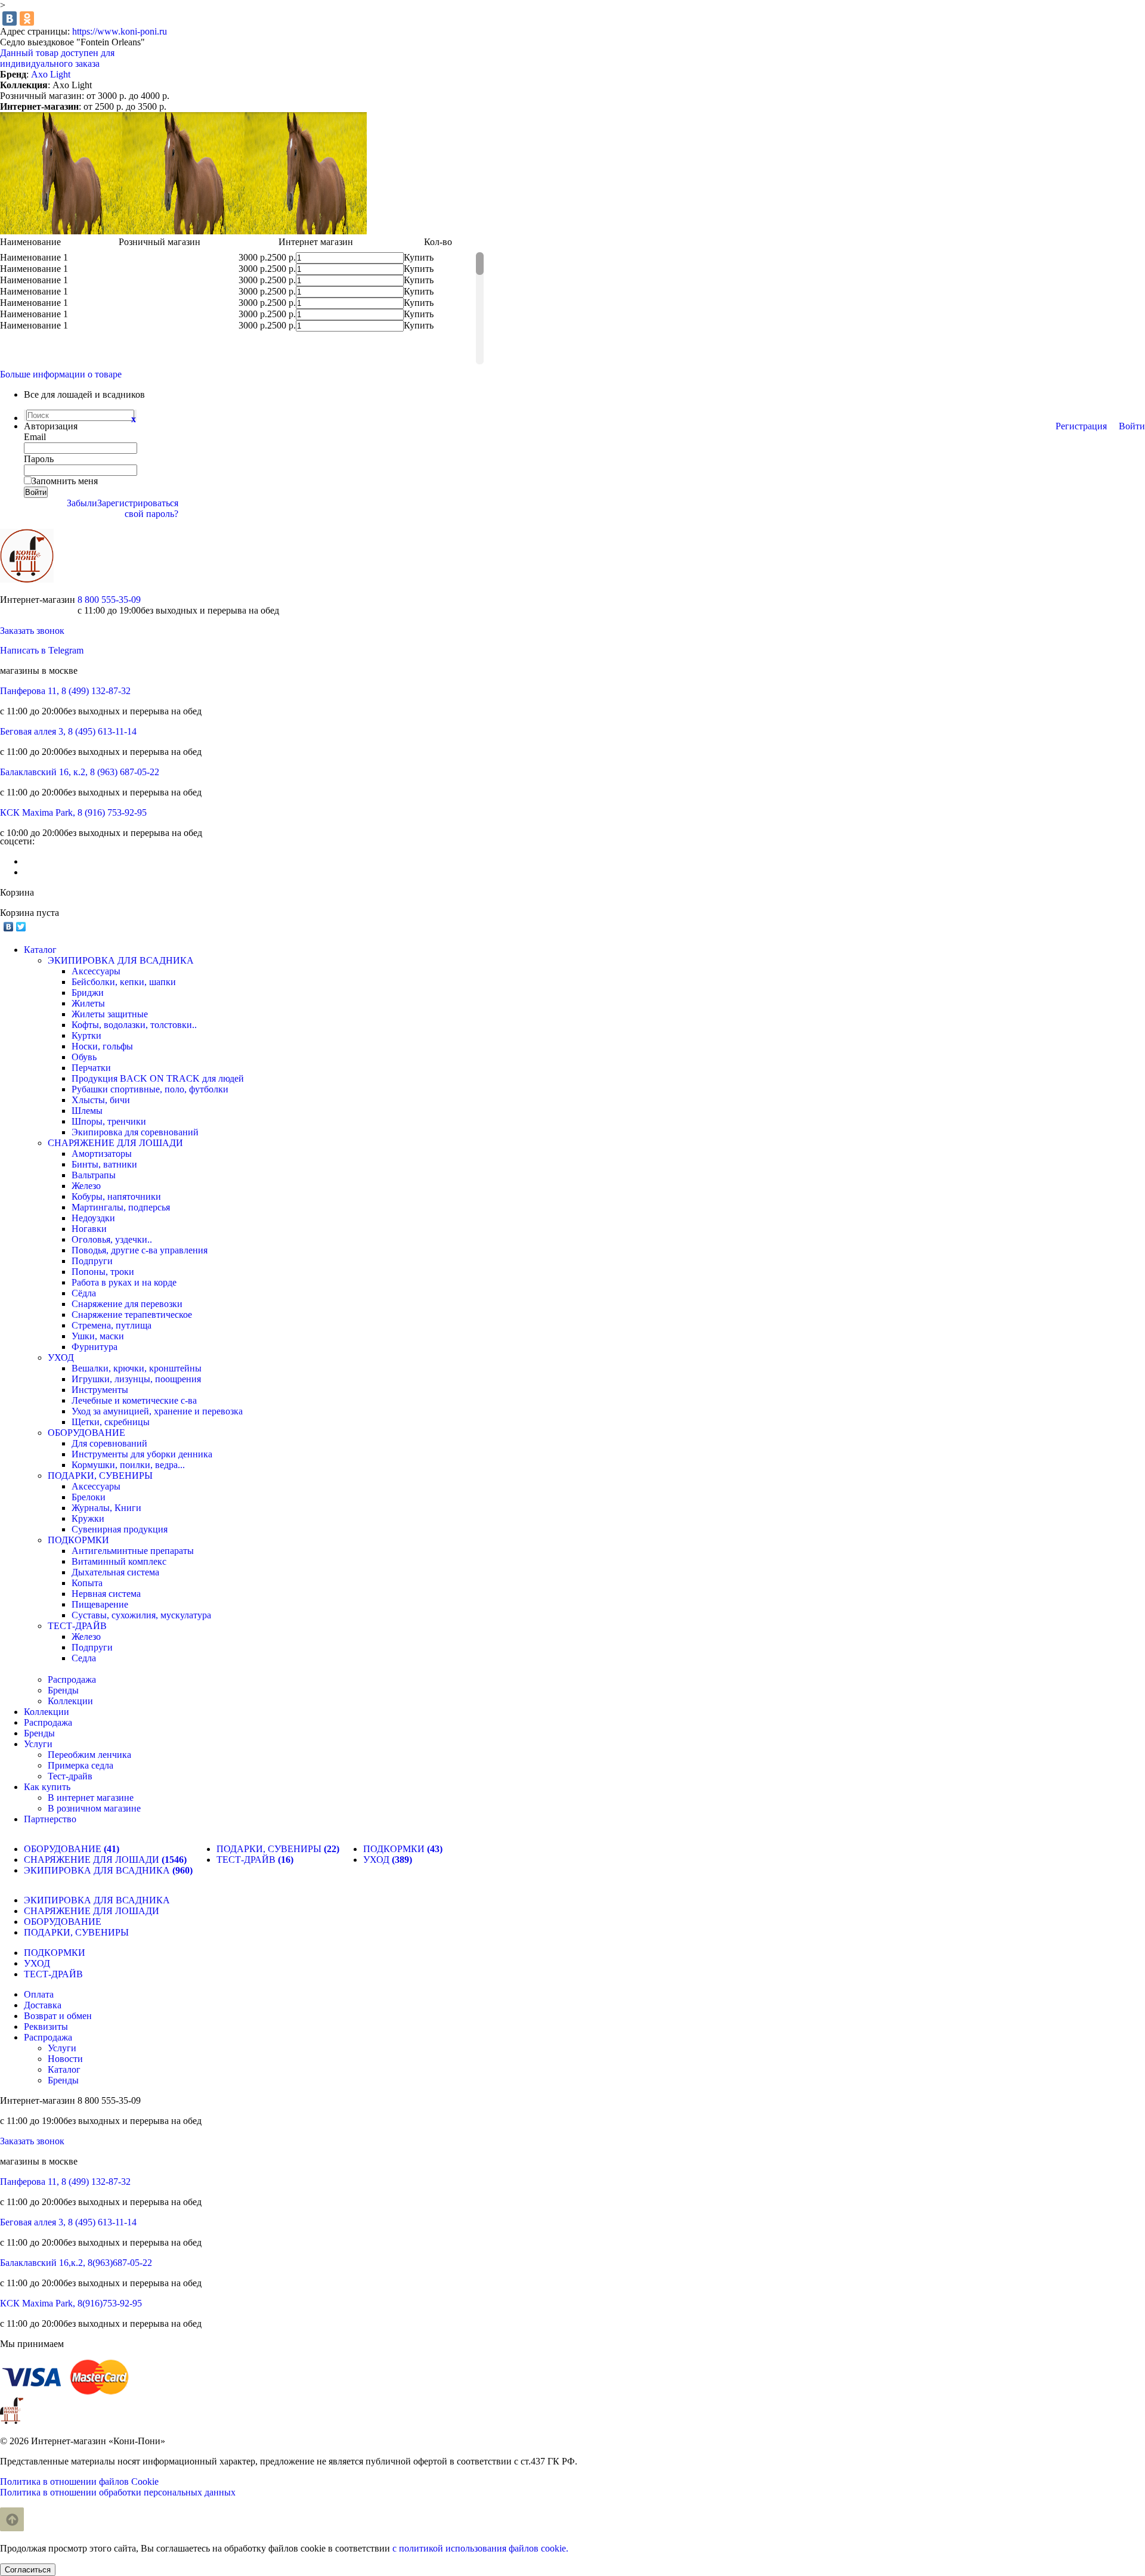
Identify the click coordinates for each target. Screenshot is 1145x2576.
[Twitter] (21, 927)
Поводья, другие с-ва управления (140, 1250)
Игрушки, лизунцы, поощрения (136, 1379)
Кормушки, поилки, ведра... (128, 1465)
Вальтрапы (94, 1175)
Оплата (39, 1994)
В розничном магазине (94, 1808)
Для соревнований (109, 1443)
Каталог (64, 2069)
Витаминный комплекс (119, 1561)
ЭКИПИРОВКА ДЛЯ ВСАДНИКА (121, 960)
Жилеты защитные (110, 1014)
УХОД (61, 1357)
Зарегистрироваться (138, 503)
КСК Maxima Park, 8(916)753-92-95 (71, 2303)
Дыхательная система (115, 1572)
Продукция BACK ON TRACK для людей (158, 1078)
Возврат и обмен (58, 2016)
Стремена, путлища (112, 1325)
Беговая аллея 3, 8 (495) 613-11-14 (68, 731)
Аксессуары (96, 971)
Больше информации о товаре (61, 374)
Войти (1132, 426)
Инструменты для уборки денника (142, 1454)
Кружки (88, 1518)
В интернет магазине (91, 1798)
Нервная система (106, 1594)
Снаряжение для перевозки (127, 1304)
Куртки (86, 1035)
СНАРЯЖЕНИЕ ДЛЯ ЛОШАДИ (115, 1143)
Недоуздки (93, 1218)
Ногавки (89, 1229)
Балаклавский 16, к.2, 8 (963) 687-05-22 (80, 772)
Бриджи (88, 993)
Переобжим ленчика (89, 1755)
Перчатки (91, 1068)
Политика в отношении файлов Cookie (79, 2481)
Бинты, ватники (104, 1164)
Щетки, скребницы (111, 1422)
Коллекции (70, 1701)
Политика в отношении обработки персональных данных (118, 2492)
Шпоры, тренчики (109, 1121)
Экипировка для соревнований (135, 1132)
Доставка (43, 2005)
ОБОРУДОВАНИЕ (86, 1433)
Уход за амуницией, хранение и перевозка (157, 1411)
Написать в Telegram (42, 650)
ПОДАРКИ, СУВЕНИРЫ (100, 1476)
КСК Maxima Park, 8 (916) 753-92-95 (73, 812)
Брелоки (89, 1497)
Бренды (63, 1690)
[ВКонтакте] (10, 18)
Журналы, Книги (106, 1508)
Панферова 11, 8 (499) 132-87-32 (65, 691)
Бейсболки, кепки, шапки (124, 982)
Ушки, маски (98, 1336)
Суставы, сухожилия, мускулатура (141, 1615)
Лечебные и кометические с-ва (134, 1400)
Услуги (62, 2048)
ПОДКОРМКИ (78, 1540)
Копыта (87, 1583)
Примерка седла (81, 1765)
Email (35, 437)
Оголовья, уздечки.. (112, 1239)
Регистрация (1081, 426)
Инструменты (100, 1390)
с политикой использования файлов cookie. (480, 2548)
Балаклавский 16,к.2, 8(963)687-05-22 (76, 2263)
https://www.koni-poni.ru (120, 31)
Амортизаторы (102, 1154)
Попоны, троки (103, 1272)
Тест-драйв (70, 1776)
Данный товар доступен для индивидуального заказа (57, 58)
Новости (65, 2059)
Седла (84, 1658)
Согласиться (28, 2570)
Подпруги (92, 1261)
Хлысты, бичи (101, 1100)
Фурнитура (95, 1347)
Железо (86, 1186)
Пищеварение (100, 1604)
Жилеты (88, 1003)
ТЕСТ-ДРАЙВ (77, 1626)
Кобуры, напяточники (116, 1196)
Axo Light (51, 74)
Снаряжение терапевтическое (132, 1315)
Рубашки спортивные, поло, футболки (150, 1089)
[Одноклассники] (27, 18)
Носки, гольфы (102, 1046)
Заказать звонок (32, 631)
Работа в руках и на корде (124, 1282)
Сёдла (84, 1293)
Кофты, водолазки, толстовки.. (134, 1025)
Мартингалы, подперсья (121, 1207)
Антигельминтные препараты (133, 1551)
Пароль (39, 459)
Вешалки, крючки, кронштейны (137, 1368)
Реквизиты (46, 2027)
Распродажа (72, 1679)
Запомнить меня (65, 481)
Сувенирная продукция (120, 1529)
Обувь (84, 1057)
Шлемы (87, 1111)
